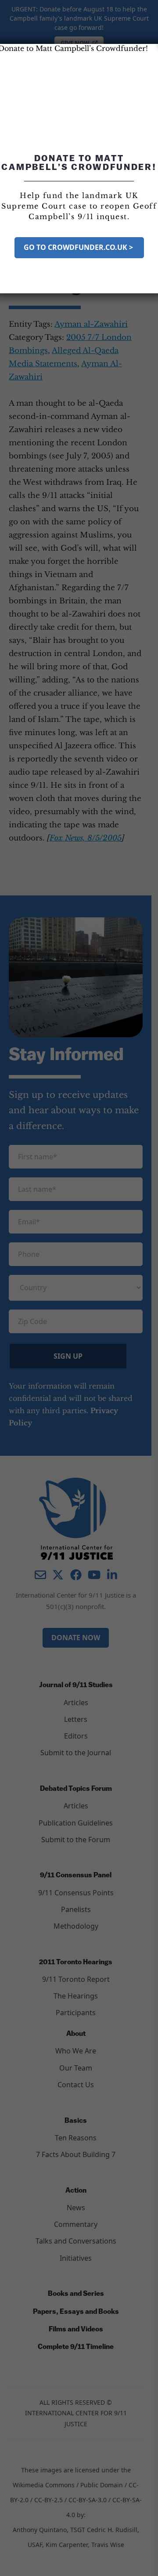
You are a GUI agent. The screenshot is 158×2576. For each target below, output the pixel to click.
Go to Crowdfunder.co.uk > (79, 247)
